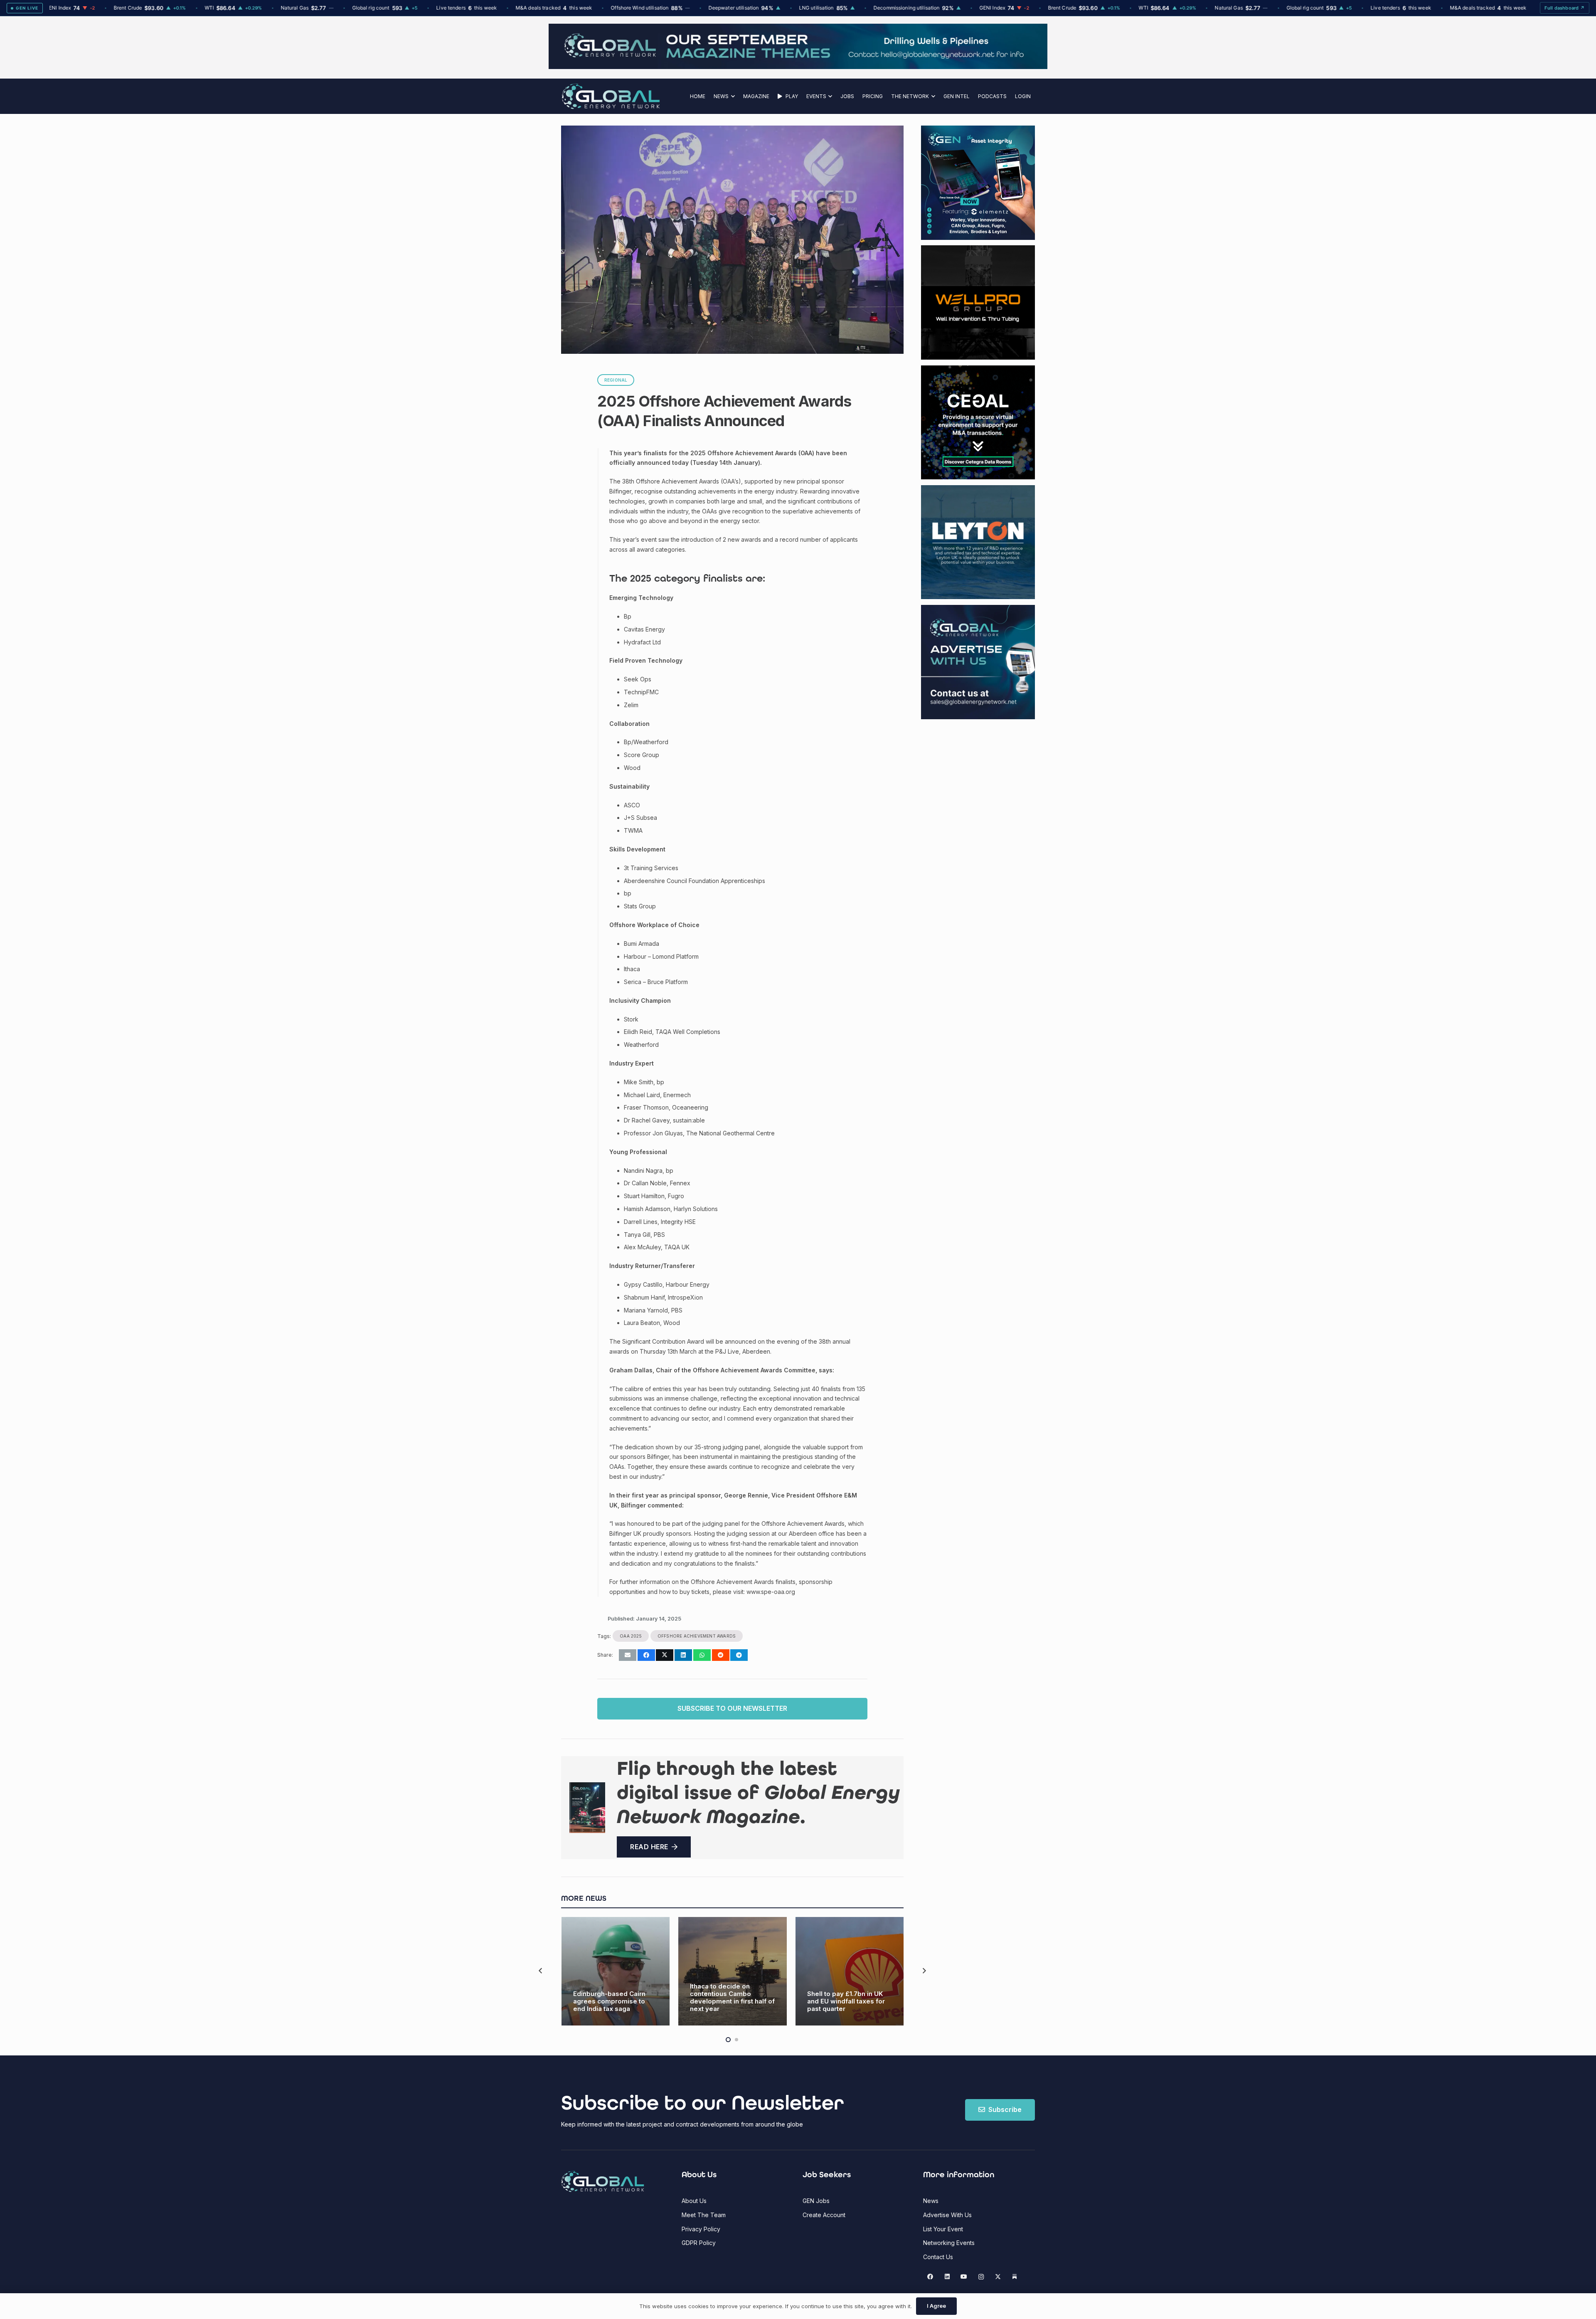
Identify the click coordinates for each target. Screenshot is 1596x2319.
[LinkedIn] (947, 2277)
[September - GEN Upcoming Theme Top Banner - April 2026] (798, 67)
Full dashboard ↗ (1565, 8)
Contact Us (938, 2257)
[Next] (924, 1971)
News (931, 2201)
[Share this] (646, 1655)
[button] (732, 96)
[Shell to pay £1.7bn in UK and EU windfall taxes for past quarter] (850, 1971)
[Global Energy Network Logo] (611, 96)
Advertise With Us (947, 2215)
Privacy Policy (701, 2229)
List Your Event (943, 2229)
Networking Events (949, 2243)
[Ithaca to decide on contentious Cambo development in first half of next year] (733, 1971)
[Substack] (1015, 2277)
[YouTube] (964, 2277)
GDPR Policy (699, 2243)
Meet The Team (704, 2215)
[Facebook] (930, 2277)
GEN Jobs (816, 2201)
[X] (998, 2277)
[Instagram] (981, 2277)
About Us (694, 2201)
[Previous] (541, 1971)
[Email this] (628, 1655)
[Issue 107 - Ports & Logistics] (587, 1808)
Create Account (824, 2215)
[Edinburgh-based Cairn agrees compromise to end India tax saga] (616, 1971)
